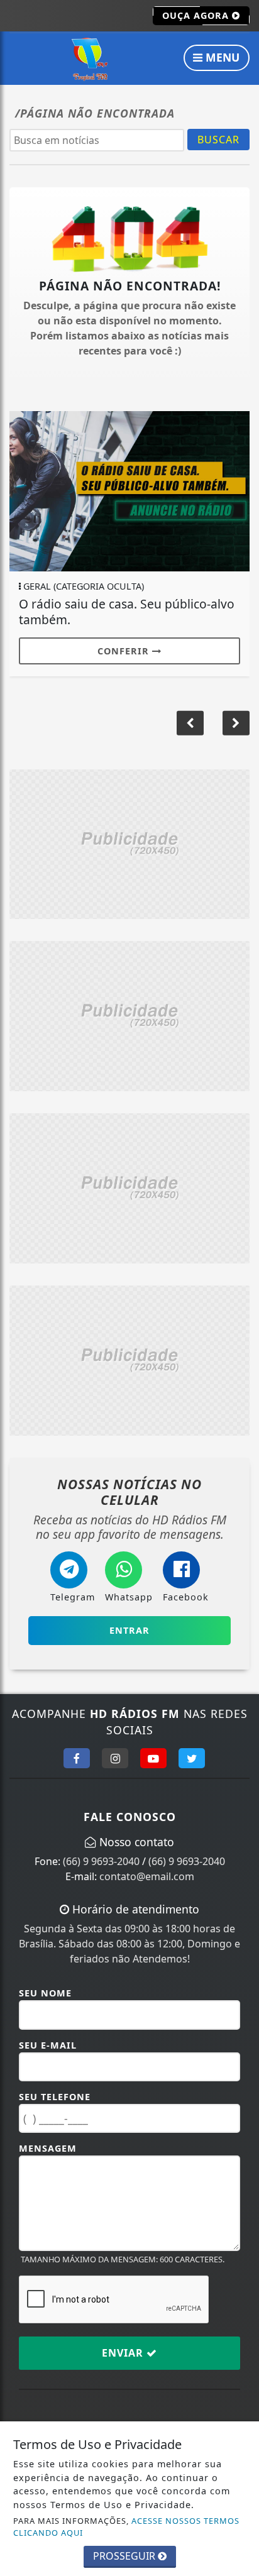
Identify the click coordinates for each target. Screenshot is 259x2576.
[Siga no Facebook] (77, 1758)
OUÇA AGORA (197, 15)
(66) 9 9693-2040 (101, 1861)
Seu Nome (45, 1993)
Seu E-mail (48, 2045)
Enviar (124, 2353)
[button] (236, 723)
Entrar (129, 1630)
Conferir (125, 651)
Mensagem (48, 2148)
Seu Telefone (55, 2097)
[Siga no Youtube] (153, 1758)
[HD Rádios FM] (91, 59)
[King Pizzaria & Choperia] (129, 843)
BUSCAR (218, 140)
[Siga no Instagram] (115, 1758)
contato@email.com (147, 1876)
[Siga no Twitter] (192, 1758)
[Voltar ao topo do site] (240, 1417)
